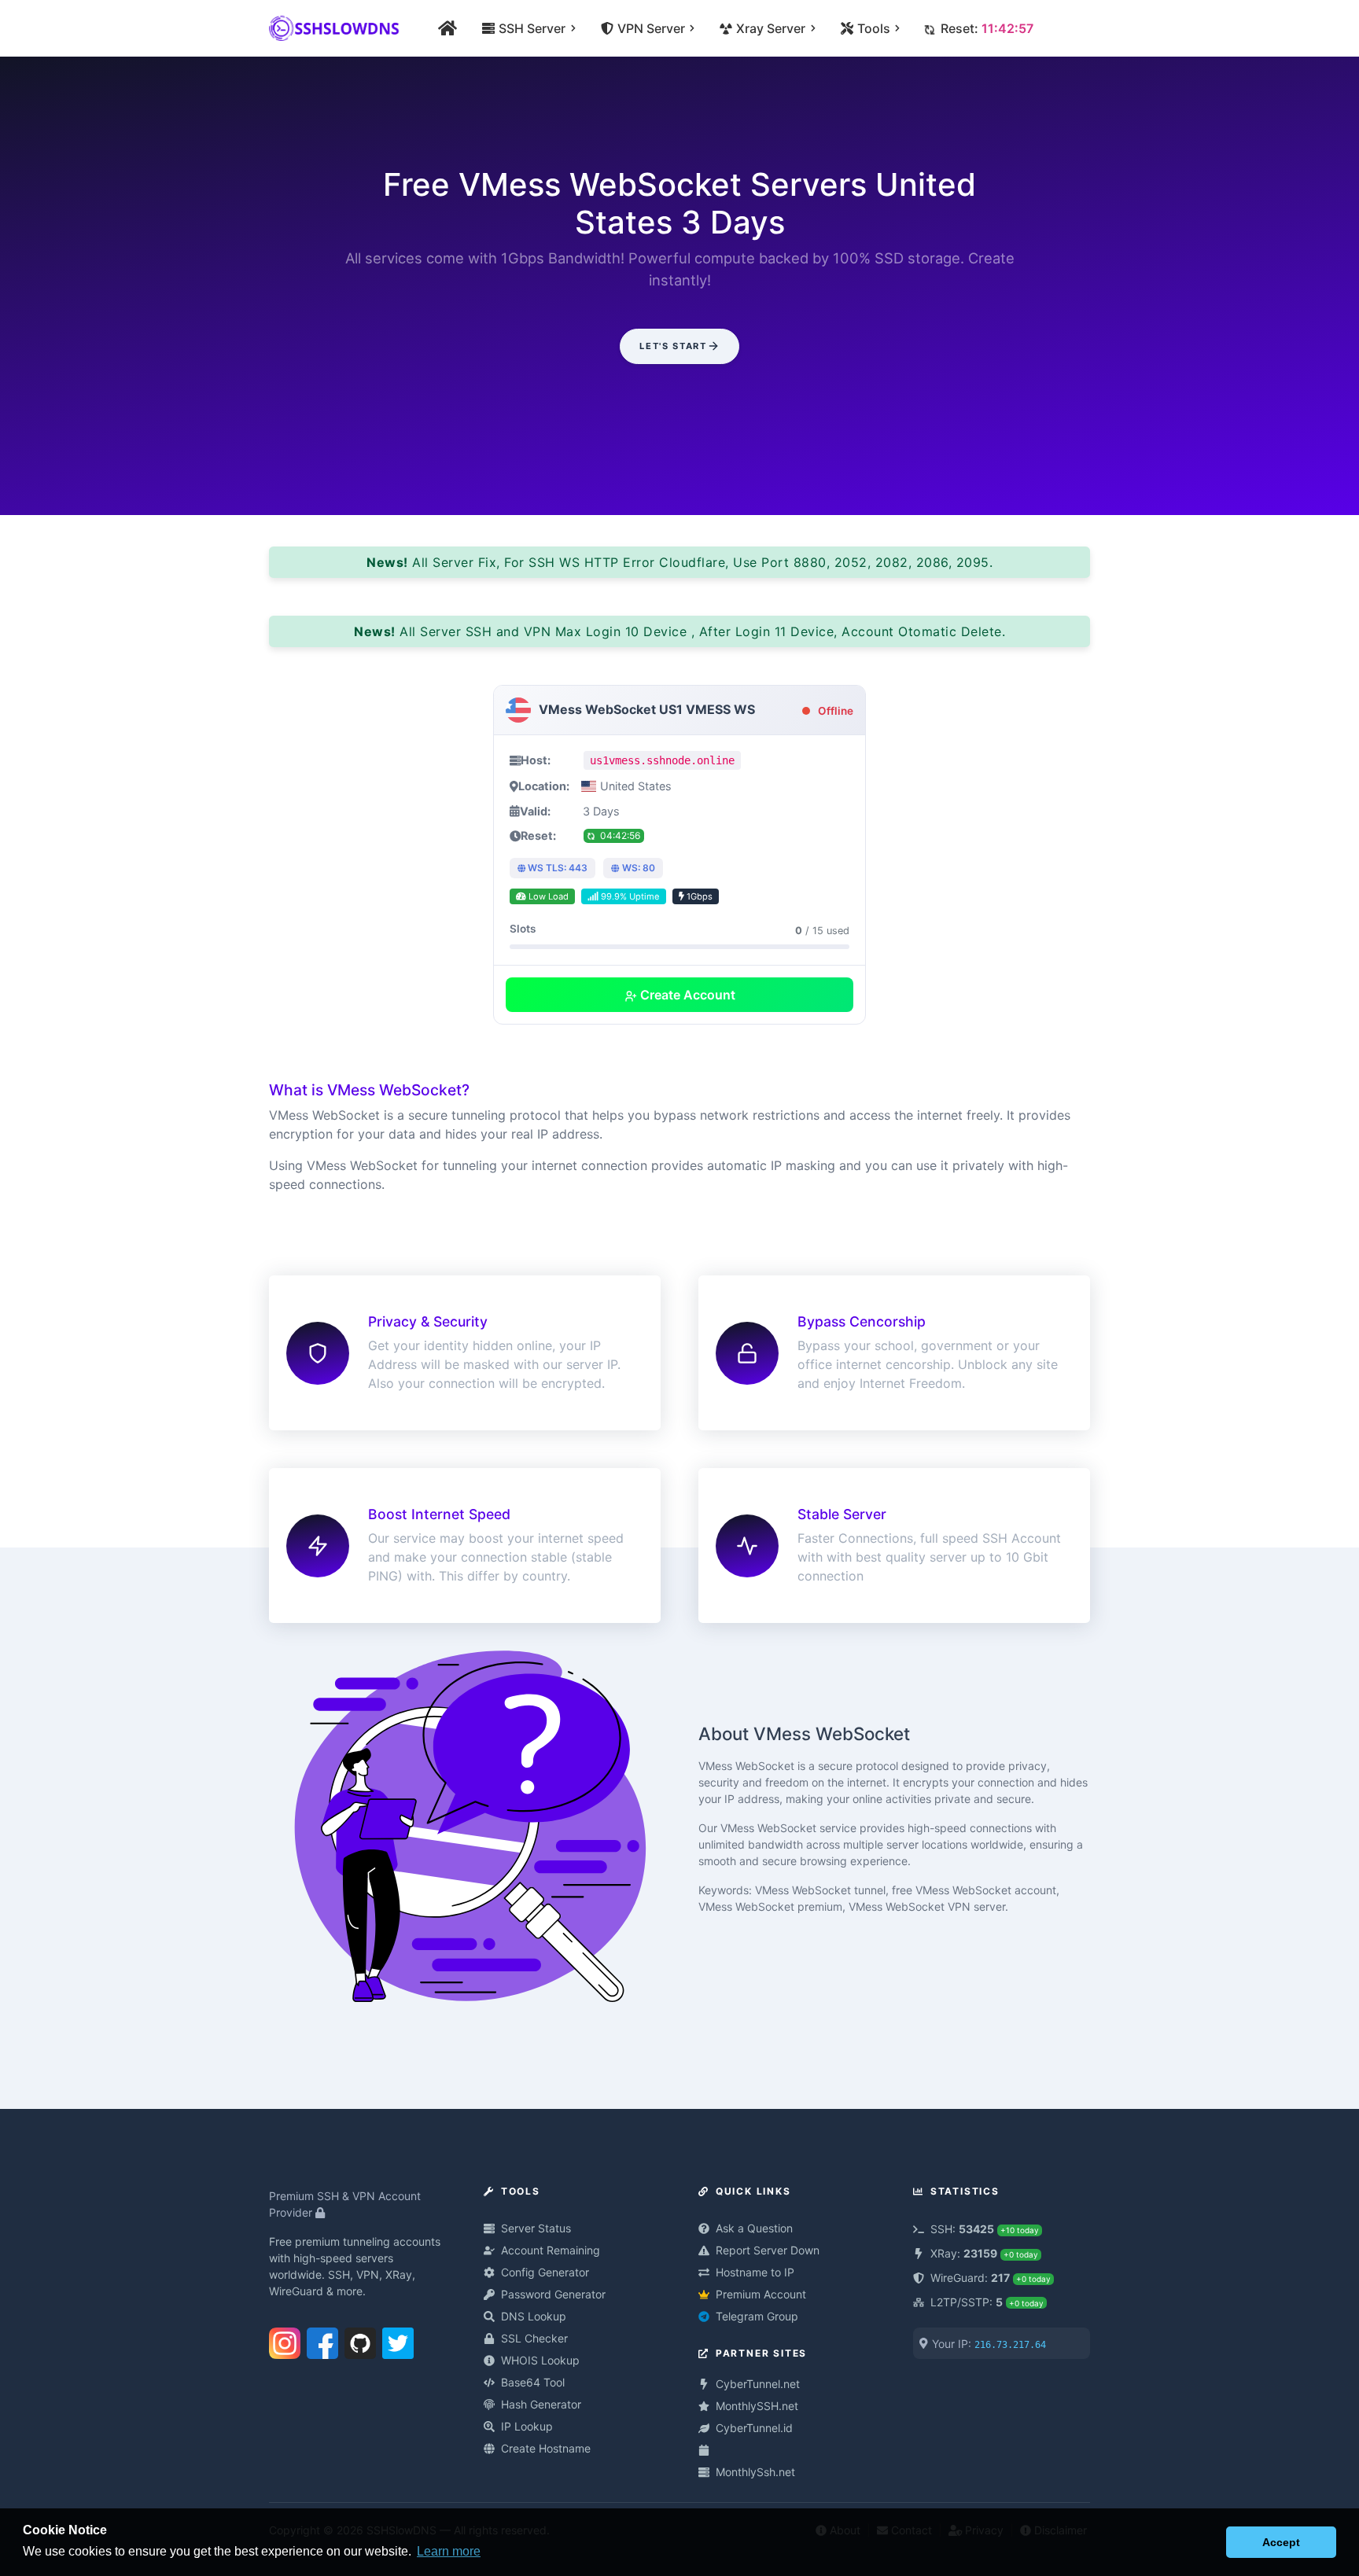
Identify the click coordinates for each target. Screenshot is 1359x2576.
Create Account (686, 995)
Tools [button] (873, 28)
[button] (1210, 2542)
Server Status (536, 2228)
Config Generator (545, 2272)
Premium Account (761, 2294)
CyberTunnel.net (758, 2384)
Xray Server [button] (770, 28)
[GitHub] (360, 2340)
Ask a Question (754, 2228)
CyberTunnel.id (754, 2428)
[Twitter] (398, 2340)
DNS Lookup (534, 2316)
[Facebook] (322, 2340)
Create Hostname (546, 2448)
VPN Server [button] (650, 28)
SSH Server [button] (531, 28)
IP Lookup (527, 2426)
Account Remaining (551, 2250)
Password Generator (553, 2294)
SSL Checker (534, 2338)
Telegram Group (757, 2316)
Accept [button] (1281, 2542)
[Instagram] (285, 2340)
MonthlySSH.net (757, 2406)
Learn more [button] (449, 2551)
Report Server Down (768, 2250)
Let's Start (673, 346)
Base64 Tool (533, 2382)
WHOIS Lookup (540, 2360)
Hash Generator (541, 2404)
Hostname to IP (755, 2272)
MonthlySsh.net (755, 2472)
